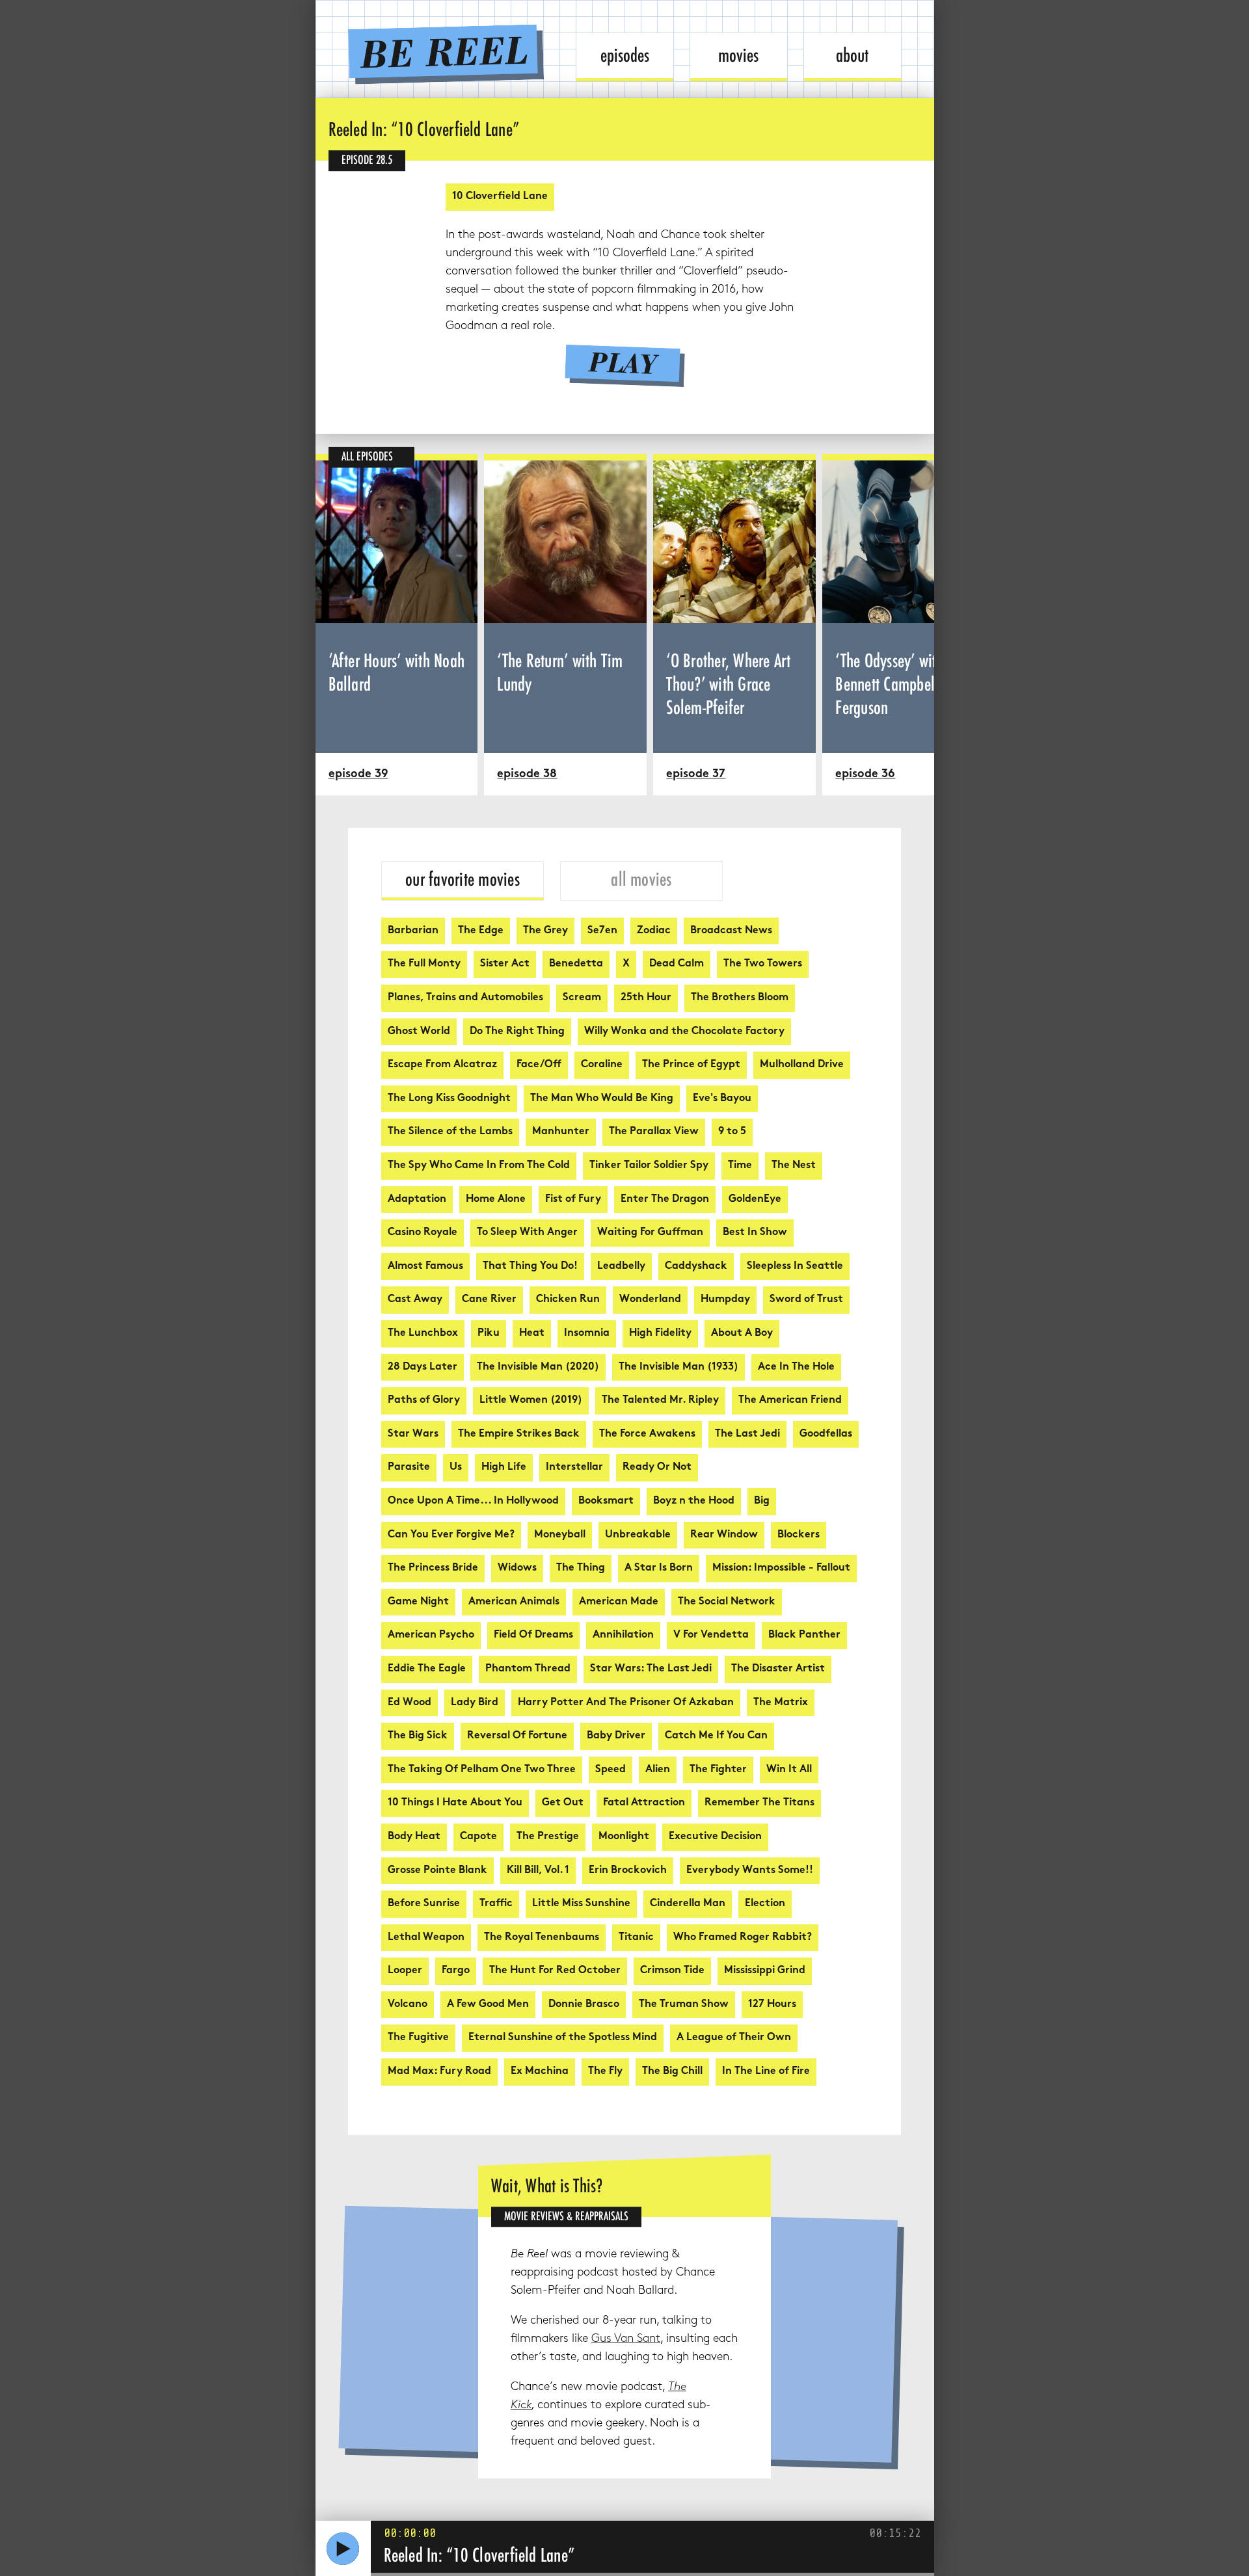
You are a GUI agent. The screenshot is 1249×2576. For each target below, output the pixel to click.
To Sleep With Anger (527, 1233)
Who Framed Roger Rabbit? (743, 1938)
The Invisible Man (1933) (678, 1367)
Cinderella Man (688, 1904)
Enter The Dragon (665, 1200)
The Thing (581, 1568)
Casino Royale (423, 1233)
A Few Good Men (488, 2005)
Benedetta (576, 964)
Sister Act (505, 964)
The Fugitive (418, 2038)
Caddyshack (696, 1267)
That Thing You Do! (530, 1267)
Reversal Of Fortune (517, 1736)
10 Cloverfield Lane (500, 197)
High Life (504, 1467)
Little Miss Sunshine (581, 1904)
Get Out (563, 1803)
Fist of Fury (573, 1200)
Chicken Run (568, 1300)
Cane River (489, 1300)
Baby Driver (616, 1736)
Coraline (602, 1065)
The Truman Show (684, 2005)
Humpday (725, 1300)
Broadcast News (731, 931)
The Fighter (718, 1770)
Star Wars (413, 1434)
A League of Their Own (734, 2038)
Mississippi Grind (765, 1971)
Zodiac (654, 931)
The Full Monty (424, 964)
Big (762, 1501)
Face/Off (539, 1065)
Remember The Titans (759, 1803)
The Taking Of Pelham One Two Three (482, 1770)
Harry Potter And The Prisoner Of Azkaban (626, 1703)
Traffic (496, 1904)
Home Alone (496, 1200)
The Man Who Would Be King (602, 1099)
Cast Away (415, 1300)
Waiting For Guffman (650, 1233)
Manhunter (561, 1132)
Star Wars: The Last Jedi (651, 1669)
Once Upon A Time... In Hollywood (473, 1501)
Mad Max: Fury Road (439, 2072)
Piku (489, 1334)
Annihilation (623, 1635)
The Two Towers (763, 964)
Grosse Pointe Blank (437, 1871)
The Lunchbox (423, 1334)
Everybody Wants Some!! (750, 1871)
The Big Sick (418, 1736)
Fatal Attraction (644, 1803)
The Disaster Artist (778, 1669)
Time (740, 1166)
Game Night (418, 1602)
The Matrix (781, 1703)
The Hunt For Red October (555, 1971)
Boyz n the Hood (694, 1501)
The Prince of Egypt (691, 1065)
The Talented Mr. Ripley (660, 1401)
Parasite (409, 1467)
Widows (517, 1568)
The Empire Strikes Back (519, 1434)
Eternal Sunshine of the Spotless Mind (563, 2038)
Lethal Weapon (426, 1938)
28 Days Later (423, 1367)
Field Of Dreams (533, 1635)
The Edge (481, 931)
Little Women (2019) (531, 1401)
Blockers (799, 1535)
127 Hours (772, 2005)
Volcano (408, 2005)
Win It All (789, 1770)
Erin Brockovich (628, 1871)
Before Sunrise (424, 1904)
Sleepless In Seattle (795, 1267)
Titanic (636, 1938)
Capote (478, 1837)
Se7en (602, 931)
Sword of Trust (806, 1300)
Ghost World (419, 1032)
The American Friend (790, 1401)
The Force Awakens (647, 1434)
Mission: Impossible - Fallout (781, 1568)
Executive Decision (715, 1837)
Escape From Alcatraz (442, 1065)
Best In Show (755, 1233)
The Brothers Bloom (740, 998)
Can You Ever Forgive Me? (451, 1535)
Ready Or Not (657, 1467)
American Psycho (431, 1635)
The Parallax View (654, 1132)
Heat (532, 1334)
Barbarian (413, 931)
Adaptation (417, 1200)
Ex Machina (540, 2072)
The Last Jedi (747, 1434)
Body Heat (414, 1837)
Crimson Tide (672, 1971)
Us (456, 1467)
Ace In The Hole (796, 1367)
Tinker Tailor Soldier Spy (649, 1166)
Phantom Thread (528, 1669)
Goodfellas (826, 1434)
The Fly (605, 2072)
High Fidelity (660, 1334)
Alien (658, 1770)
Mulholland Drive (802, 1065)
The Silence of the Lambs (450, 1132)
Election (765, 1904)
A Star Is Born (659, 1568)
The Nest (794, 1166)
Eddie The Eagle (427, 1669)
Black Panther (804, 1635)
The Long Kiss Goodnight (449, 1099)
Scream (582, 998)
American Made (619, 1602)
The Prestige (548, 1837)
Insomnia (587, 1334)
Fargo (456, 1971)
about (852, 55)
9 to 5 (732, 1132)
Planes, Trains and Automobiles (465, 998)
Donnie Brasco (584, 2005)
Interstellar (574, 1467)
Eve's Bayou (722, 1099)
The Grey (545, 931)
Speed (611, 1770)
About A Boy (742, 1334)
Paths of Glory (424, 1401)
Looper (405, 1971)
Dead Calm (677, 964)
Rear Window (724, 1535)
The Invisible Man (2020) (538, 1367)
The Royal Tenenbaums (542, 1938)
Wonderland (650, 1300)
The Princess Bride (433, 1568)
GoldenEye (755, 1200)
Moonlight (624, 1837)
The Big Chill (672, 2072)
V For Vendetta (711, 1635)
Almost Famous (425, 1267)
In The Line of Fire (766, 2072)
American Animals (514, 1602)
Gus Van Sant (626, 2339)
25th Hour (646, 998)
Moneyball (560, 1535)
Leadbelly (621, 1267)
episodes (625, 55)
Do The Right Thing (517, 1032)
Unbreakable (638, 1535)
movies (738, 55)
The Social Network (727, 1602)
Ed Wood (410, 1703)
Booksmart (606, 1501)
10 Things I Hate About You (455, 1803)
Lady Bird (475, 1703)
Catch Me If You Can (716, 1736)
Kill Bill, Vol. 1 (538, 1871)
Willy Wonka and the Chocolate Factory (684, 1032)
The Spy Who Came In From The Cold (479, 1166)
